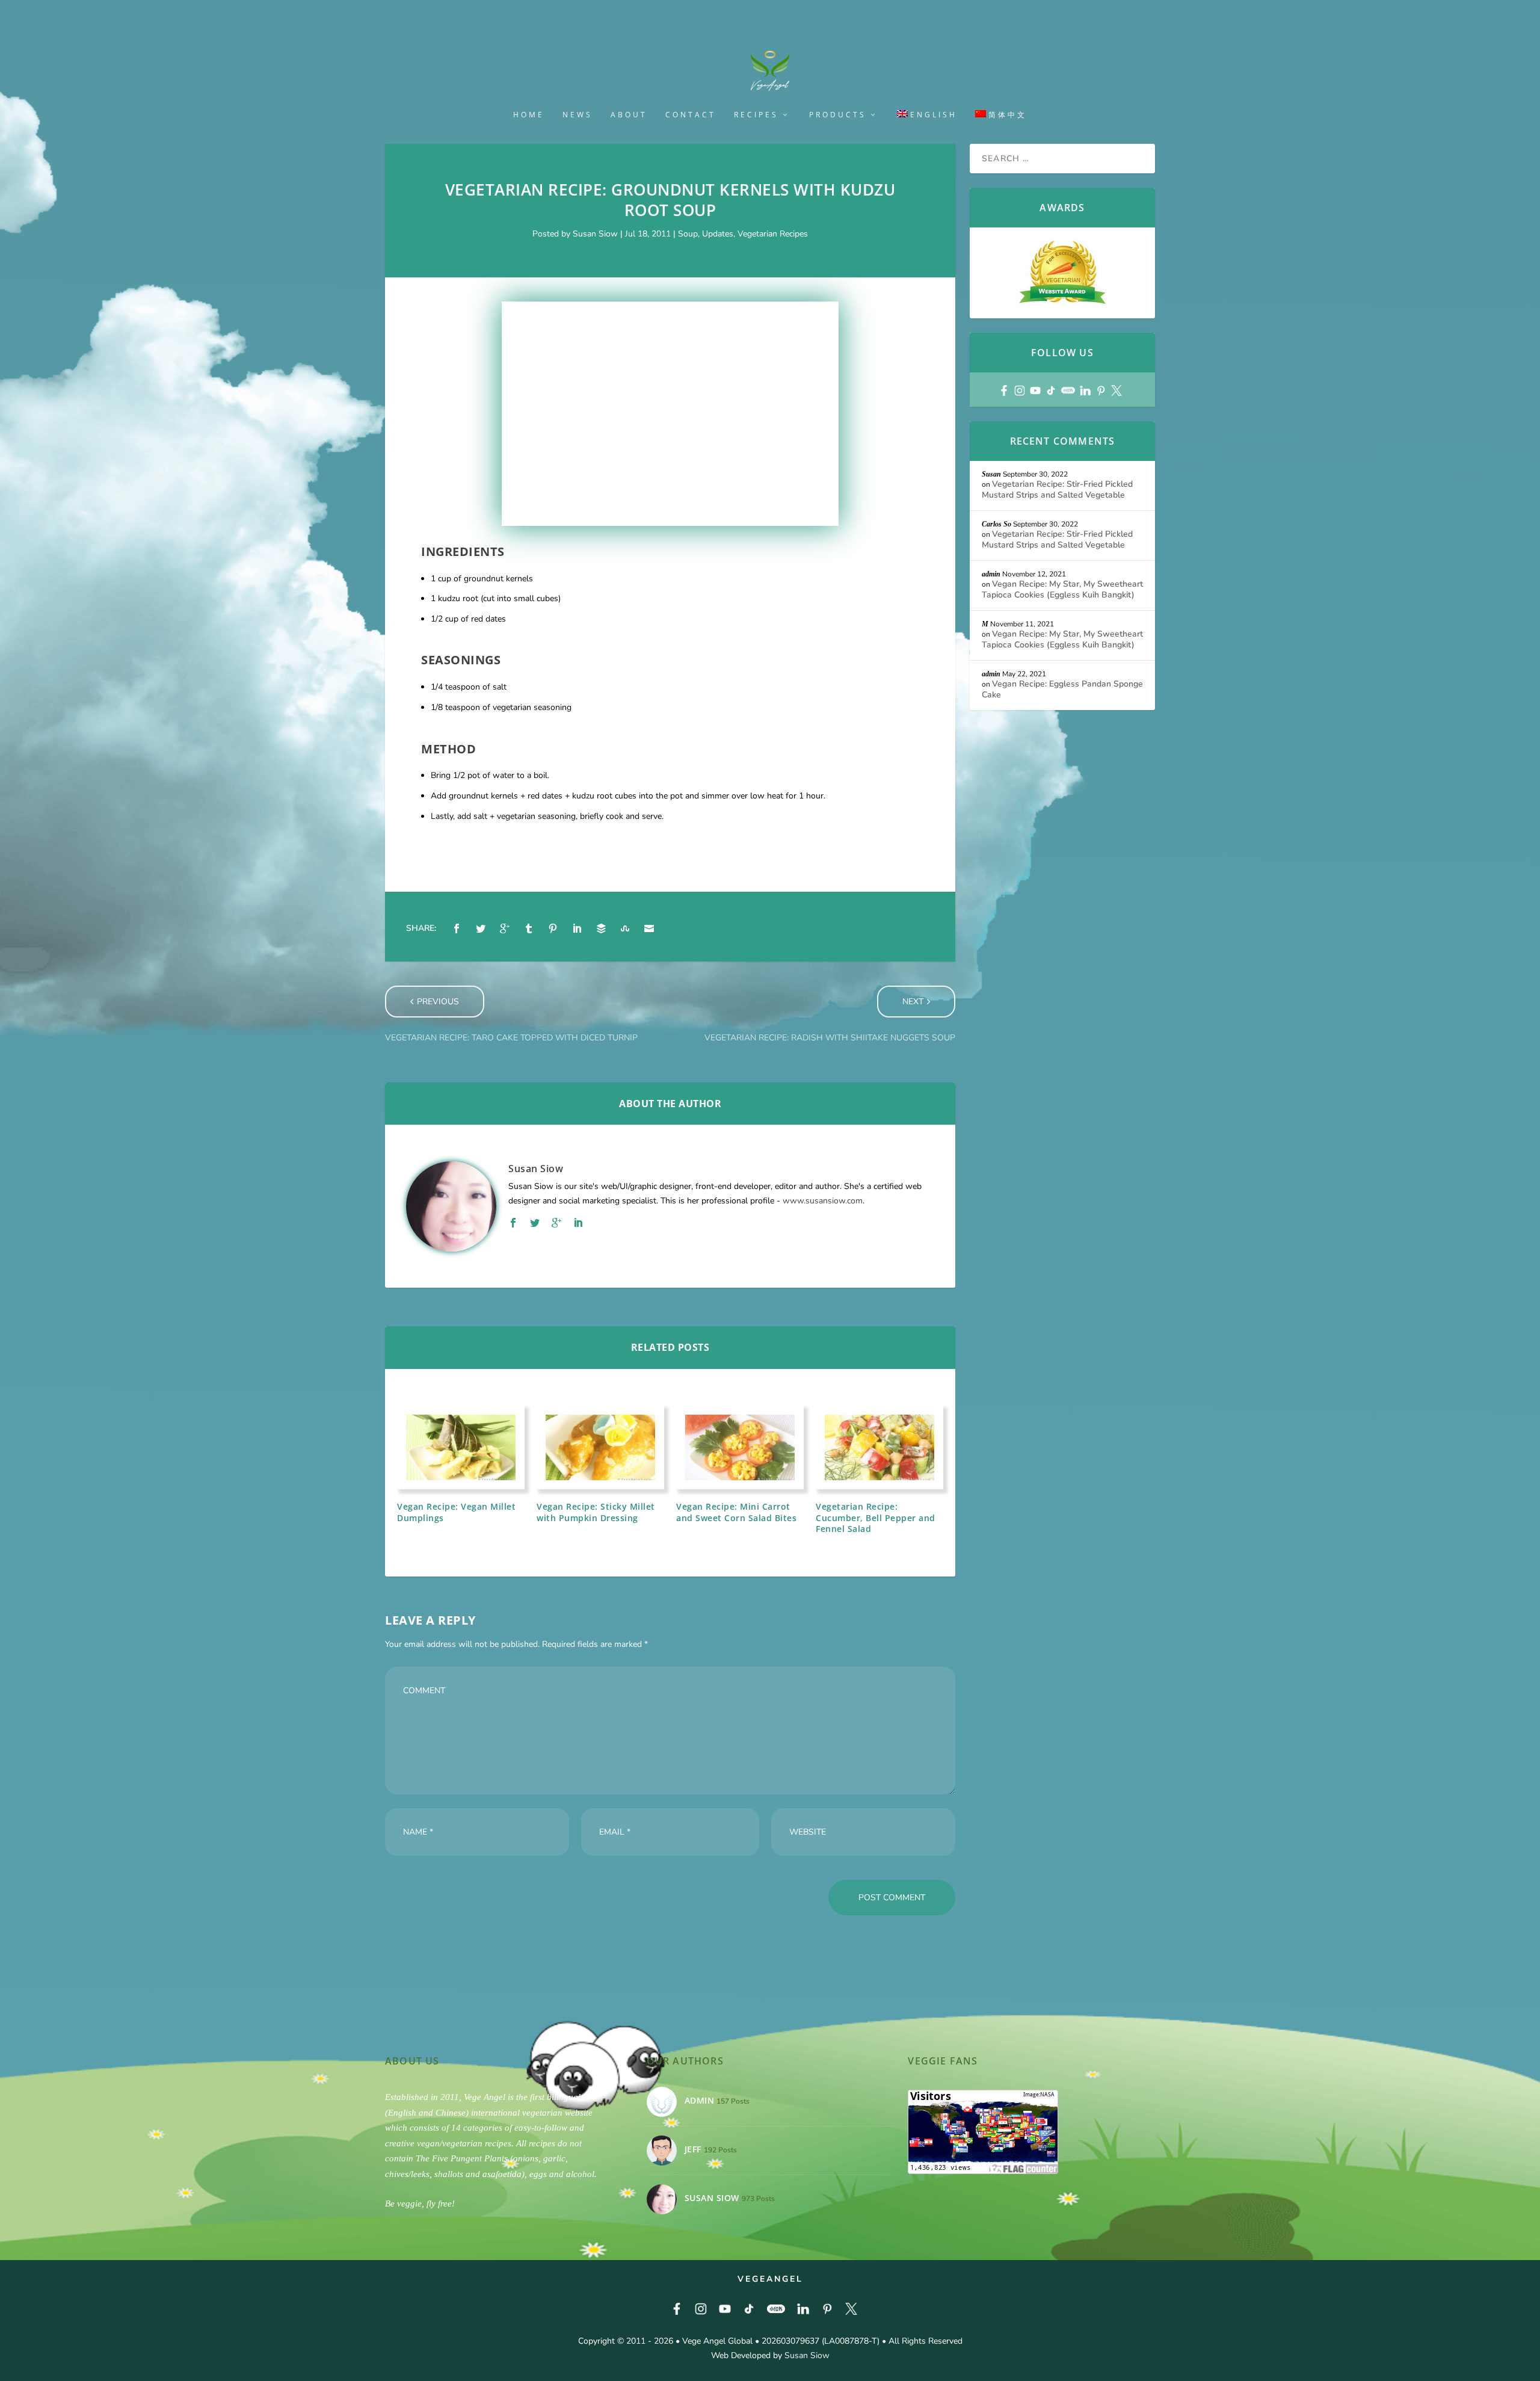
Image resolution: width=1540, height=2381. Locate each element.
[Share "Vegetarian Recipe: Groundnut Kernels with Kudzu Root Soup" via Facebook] (457, 928)
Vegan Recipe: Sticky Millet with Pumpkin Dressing (596, 1512)
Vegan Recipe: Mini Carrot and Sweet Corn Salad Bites (736, 1512)
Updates (718, 234)
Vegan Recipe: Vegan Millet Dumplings (456, 1512)
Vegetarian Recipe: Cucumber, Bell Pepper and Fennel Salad (876, 1517)
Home (529, 115)
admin (991, 574)
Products (838, 115)
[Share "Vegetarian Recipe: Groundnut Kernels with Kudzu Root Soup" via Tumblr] (529, 928)
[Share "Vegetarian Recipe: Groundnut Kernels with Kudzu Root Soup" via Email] (649, 928)
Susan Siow (595, 234)
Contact (691, 115)
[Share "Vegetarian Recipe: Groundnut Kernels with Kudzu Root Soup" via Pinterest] (553, 928)
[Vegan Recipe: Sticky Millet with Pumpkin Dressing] (600, 1447)
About (629, 115)
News (577, 115)
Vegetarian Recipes (773, 234)
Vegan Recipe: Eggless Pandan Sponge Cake (1062, 689)
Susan (991, 474)
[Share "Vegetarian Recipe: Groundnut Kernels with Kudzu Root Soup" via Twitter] (481, 928)
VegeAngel (770, 2279)
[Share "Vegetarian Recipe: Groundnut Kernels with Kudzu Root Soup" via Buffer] (601, 928)
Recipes (756, 115)
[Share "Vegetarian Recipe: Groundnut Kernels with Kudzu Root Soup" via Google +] (505, 928)
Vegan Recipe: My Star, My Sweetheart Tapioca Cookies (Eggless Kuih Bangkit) (1062, 589)
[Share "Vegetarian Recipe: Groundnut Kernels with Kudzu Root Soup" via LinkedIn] (577, 928)
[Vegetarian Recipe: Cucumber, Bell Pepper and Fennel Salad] (879, 1447)
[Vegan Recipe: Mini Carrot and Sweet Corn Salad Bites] (740, 1447)
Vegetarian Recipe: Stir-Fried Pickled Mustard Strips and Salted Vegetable (1057, 489)
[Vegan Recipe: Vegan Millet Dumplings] (461, 1447)
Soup (688, 234)
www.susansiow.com (823, 1201)
